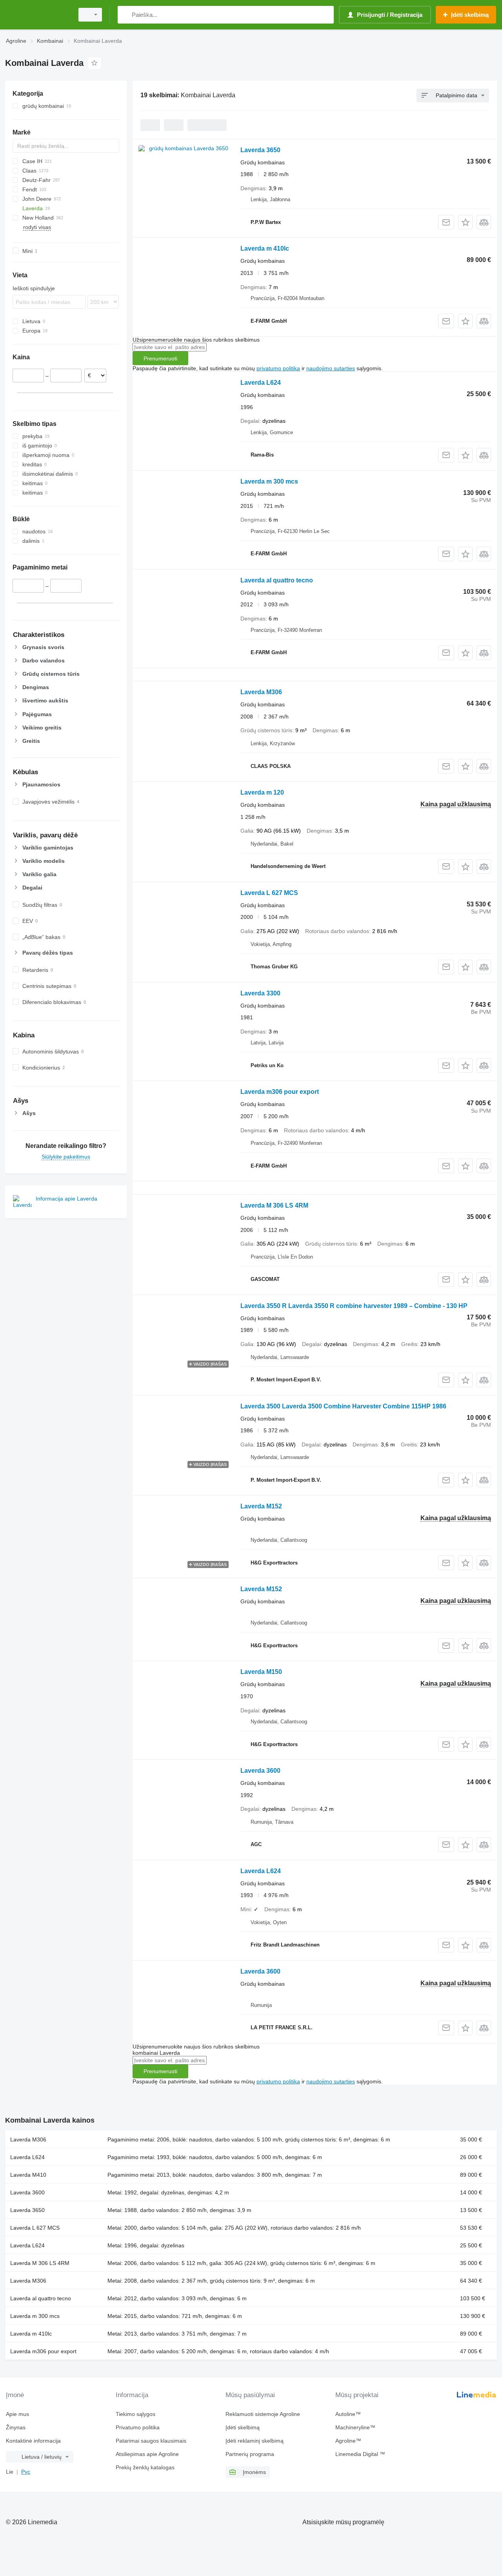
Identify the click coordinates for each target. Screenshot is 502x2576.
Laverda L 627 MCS (269, 893)
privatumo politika (278, 368)
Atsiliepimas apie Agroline (147, 2454)
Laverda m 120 (262, 792)
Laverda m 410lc (265, 248)
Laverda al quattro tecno (277, 580)
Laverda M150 (261, 1672)
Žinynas (16, 2427)
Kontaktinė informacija (33, 2441)
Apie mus (17, 2414)
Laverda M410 (28, 2175)
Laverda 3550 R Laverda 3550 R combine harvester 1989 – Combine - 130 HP (354, 1306)
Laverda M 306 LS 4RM (274, 1205)
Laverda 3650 (260, 150)
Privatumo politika (138, 2427)
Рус (26, 2472)
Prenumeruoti (160, 358)
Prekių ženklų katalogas (145, 2467)
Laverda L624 (261, 383)
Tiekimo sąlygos (136, 2414)
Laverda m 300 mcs (269, 481)
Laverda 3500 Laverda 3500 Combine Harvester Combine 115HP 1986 (343, 1406)
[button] (465, 222)
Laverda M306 (261, 692)
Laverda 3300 (260, 993)
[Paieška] (125, 15)
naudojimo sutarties (331, 368)
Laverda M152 (261, 1506)
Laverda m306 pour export (280, 1092)
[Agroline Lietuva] (37, 15)
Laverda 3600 (260, 1771)
